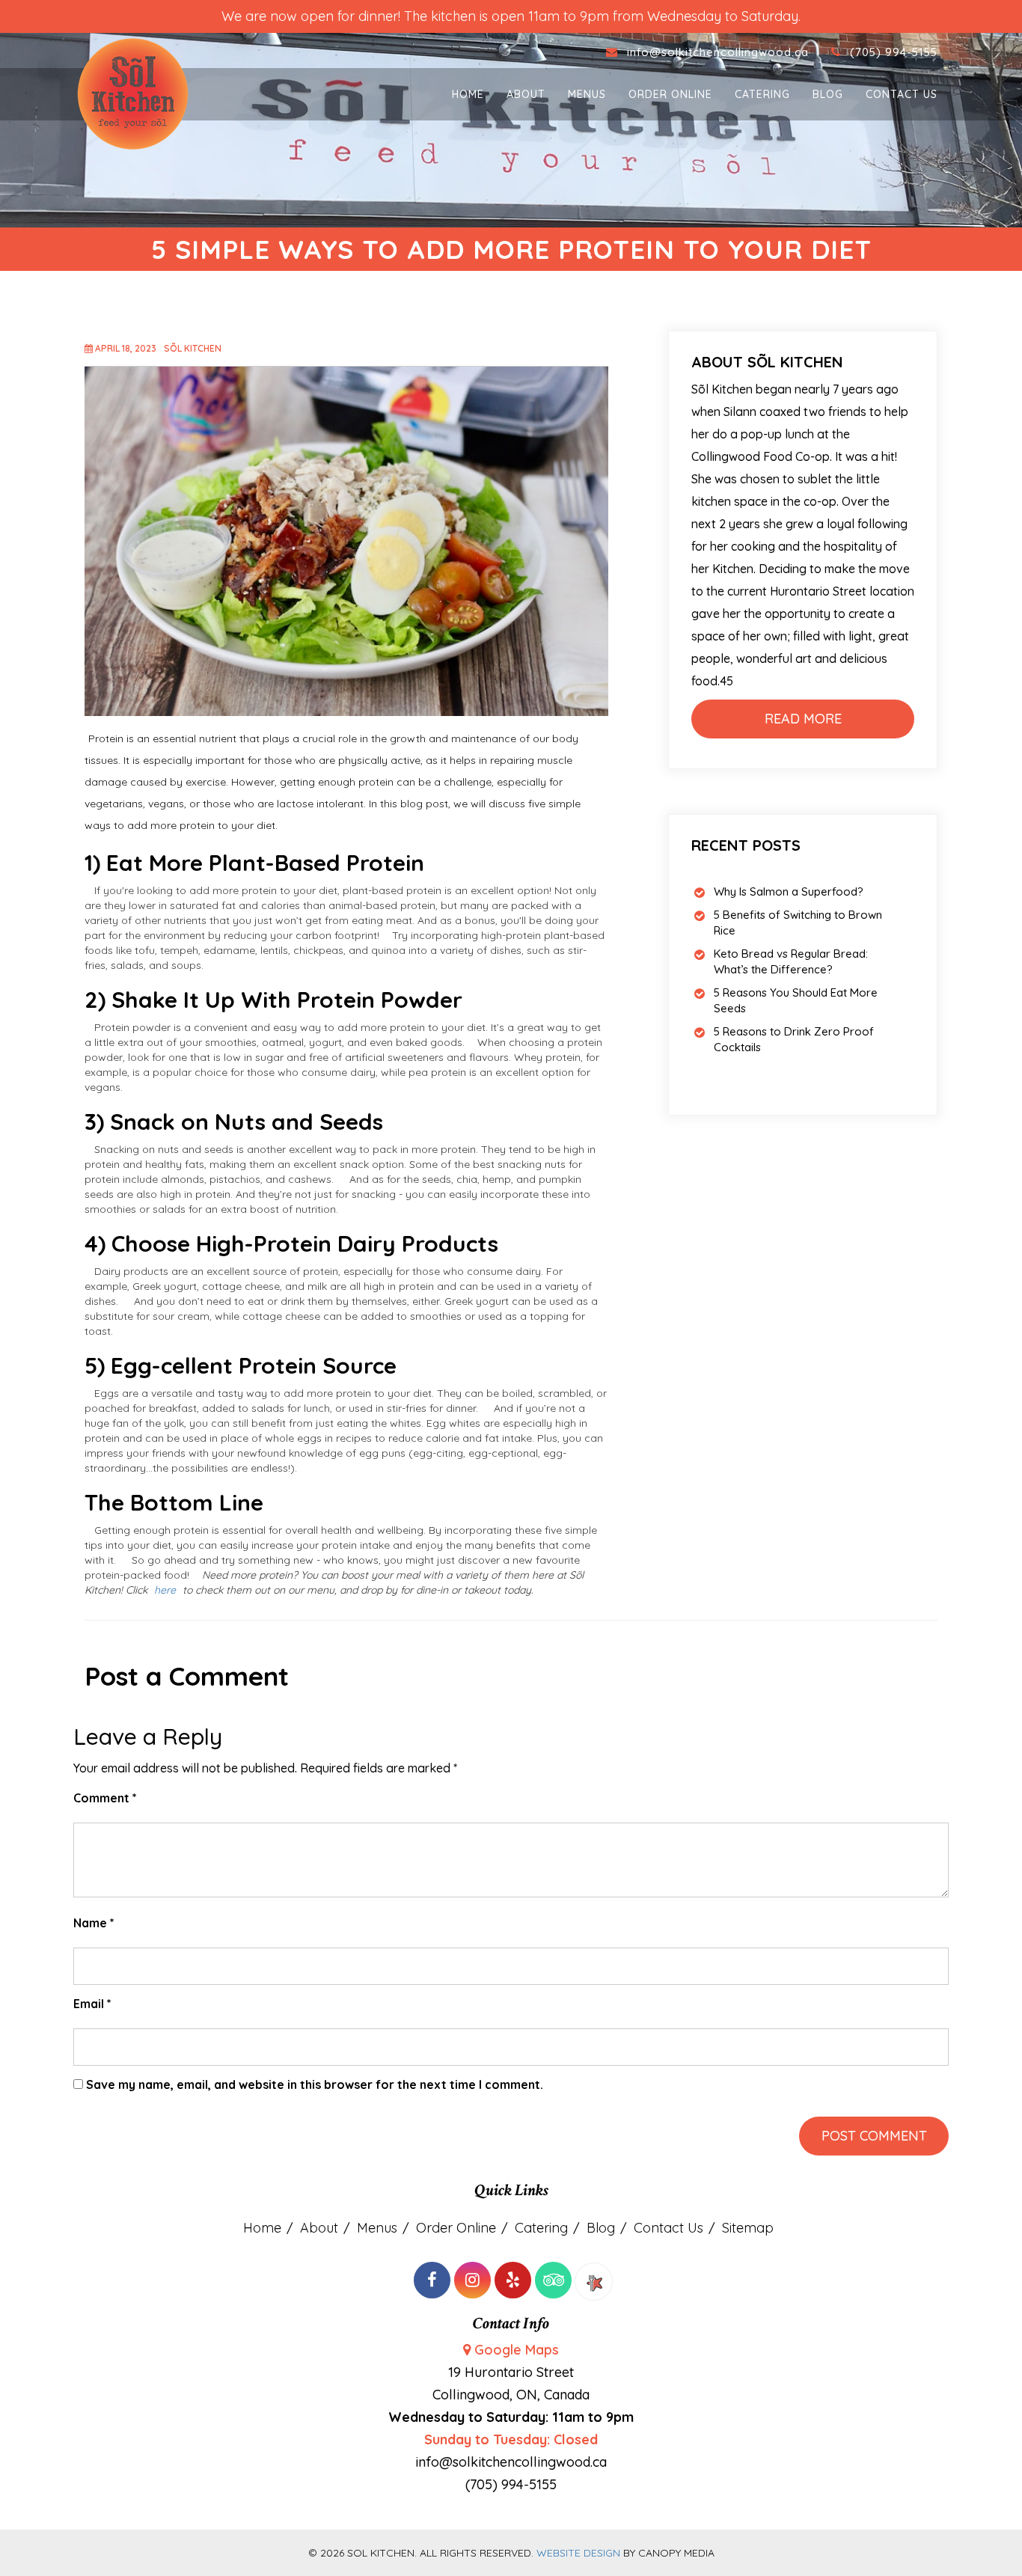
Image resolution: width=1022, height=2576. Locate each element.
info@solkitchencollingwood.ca (720, 52)
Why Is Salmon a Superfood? (789, 891)
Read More (803, 719)
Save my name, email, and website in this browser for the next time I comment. (315, 2084)
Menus (587, 94)
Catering (762, 94)
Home (468, 94)
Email (92, 2004)
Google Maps (517, 2350)
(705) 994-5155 (894, 52)
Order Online (670, 94)
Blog (828, 94)
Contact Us (902, 94)
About (526, 94)
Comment (105, 1798)
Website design (578, 2553)
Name (94, 1923)
